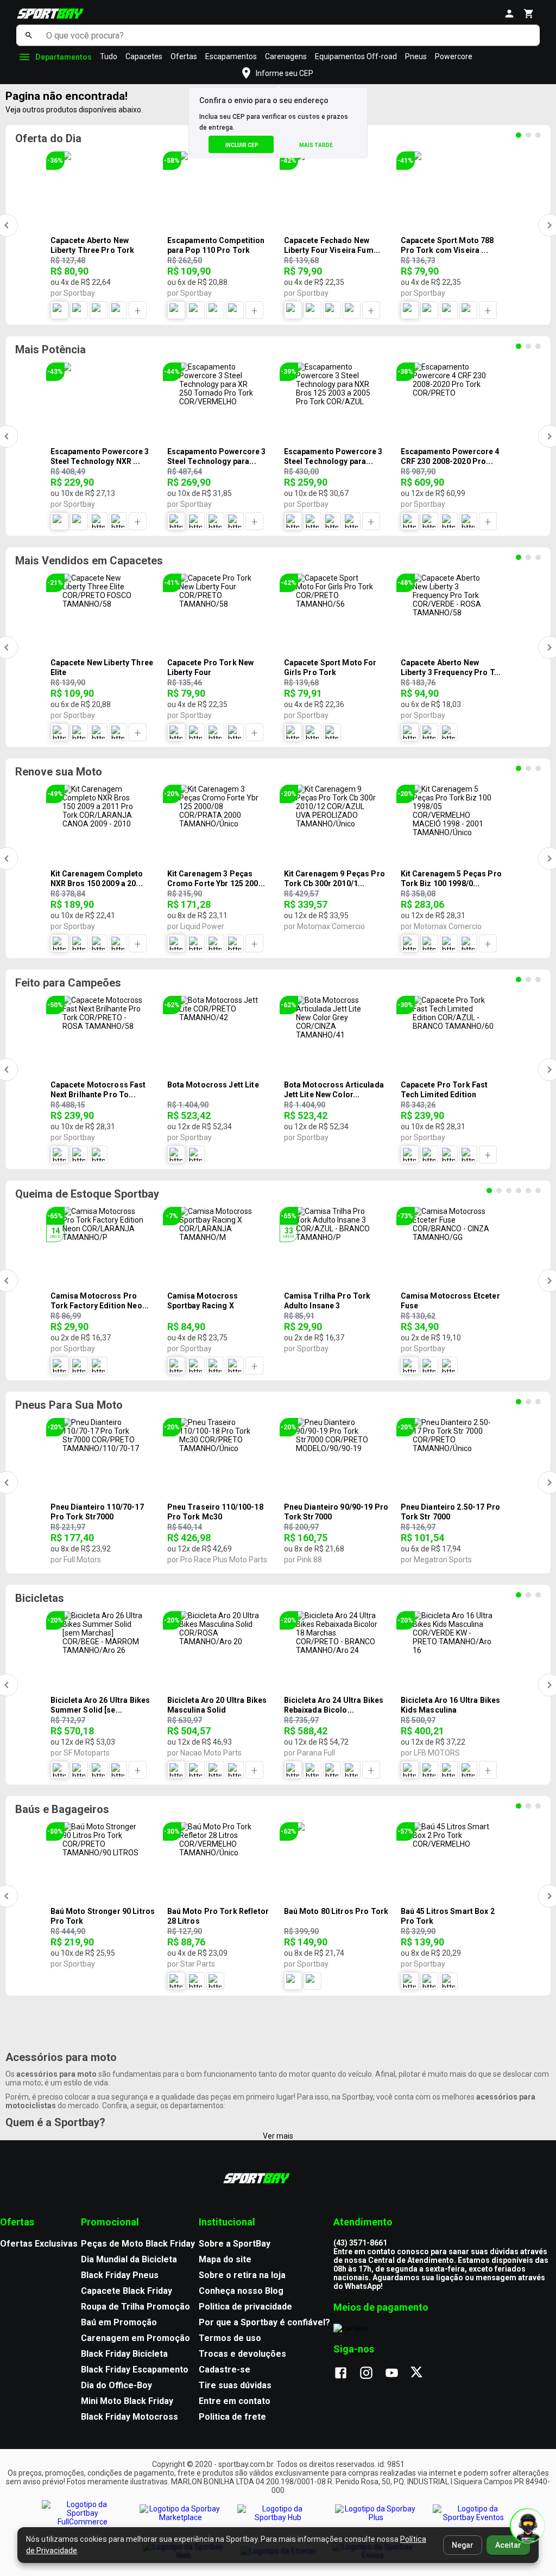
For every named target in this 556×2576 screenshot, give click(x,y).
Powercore (454, 56)
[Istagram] (372, 2374)
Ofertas (184, 56)
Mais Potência (50, 349)
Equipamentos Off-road (356, 56)
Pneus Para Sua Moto (69, 1405)
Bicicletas (40, 1598)
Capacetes (144, 56)
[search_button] (29, 35)
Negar (463, 2545)
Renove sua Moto (59, 772)
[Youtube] (397, 2374)
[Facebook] (346, 2374)
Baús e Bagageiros (62, 1809)
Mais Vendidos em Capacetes (89, 561)
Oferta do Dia (48, 138)
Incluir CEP (242, 145)
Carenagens (286, 56)
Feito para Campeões (68, 983)
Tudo (109, 56)
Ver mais (278, 2136)
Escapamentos (231, 56)
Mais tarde (316, 145)
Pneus (416, 56)
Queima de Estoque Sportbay (87, 1194)
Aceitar (508, 2545)
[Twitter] (423, 2374)
